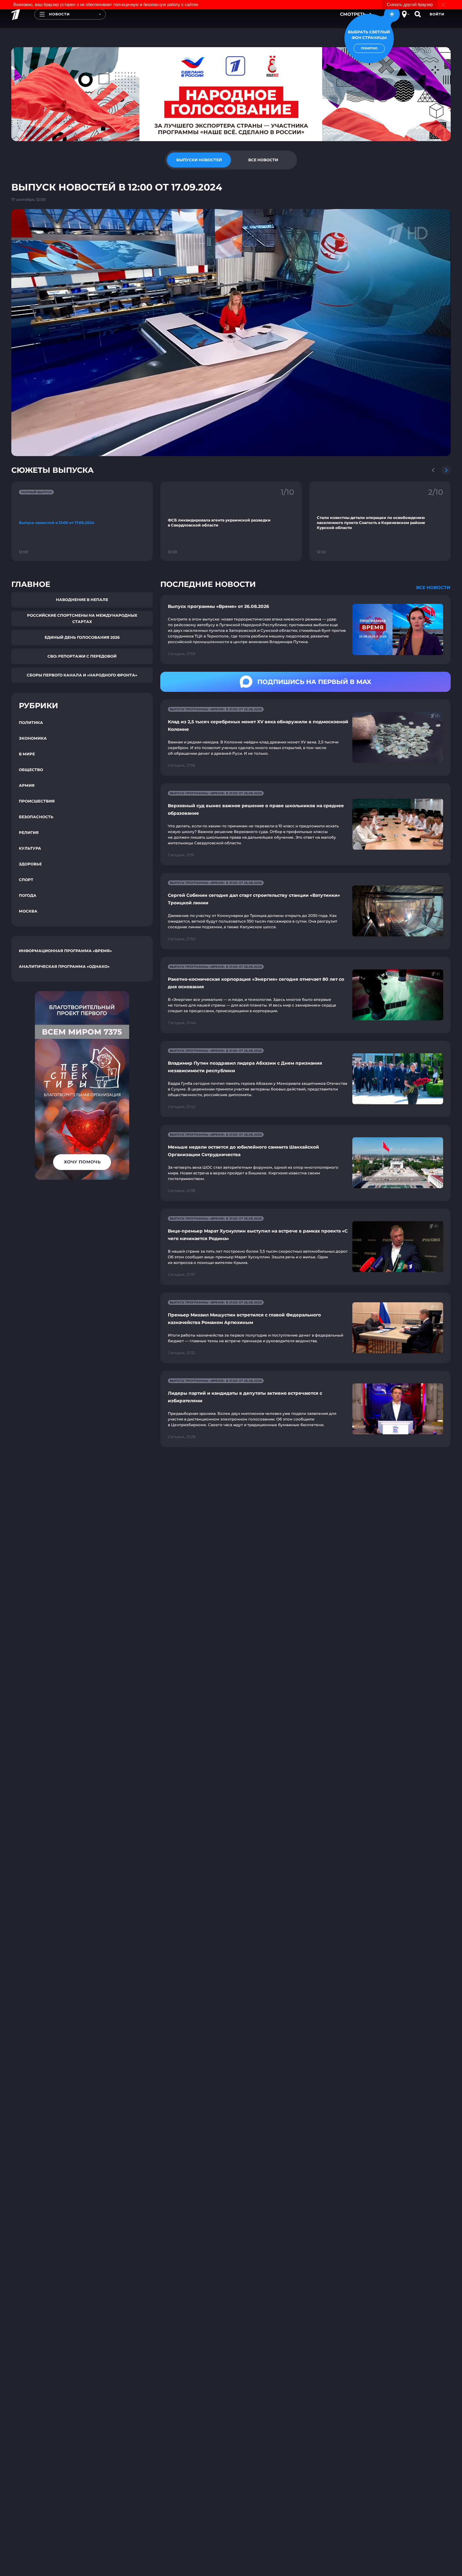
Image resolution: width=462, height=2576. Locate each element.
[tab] (199, 160)
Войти (437, 14)
